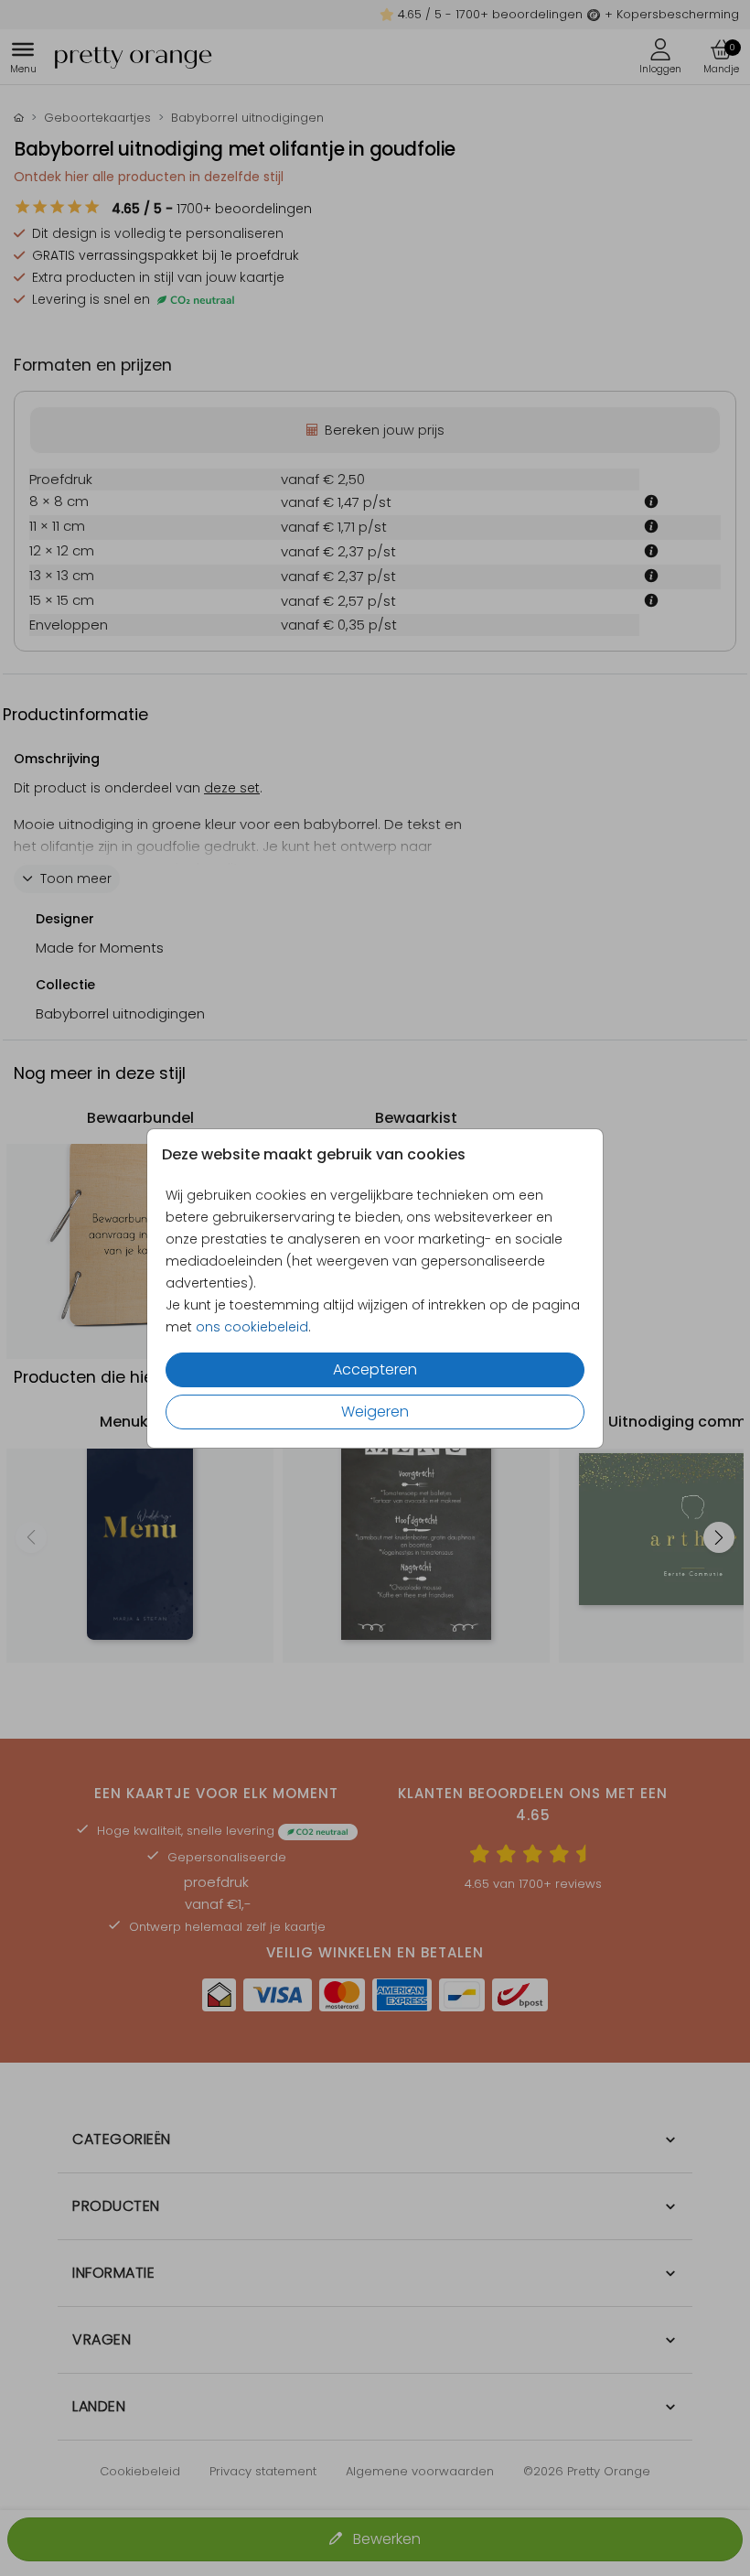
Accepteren (375, 1369)
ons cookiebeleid (252, 1327)
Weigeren (375, 1412)
